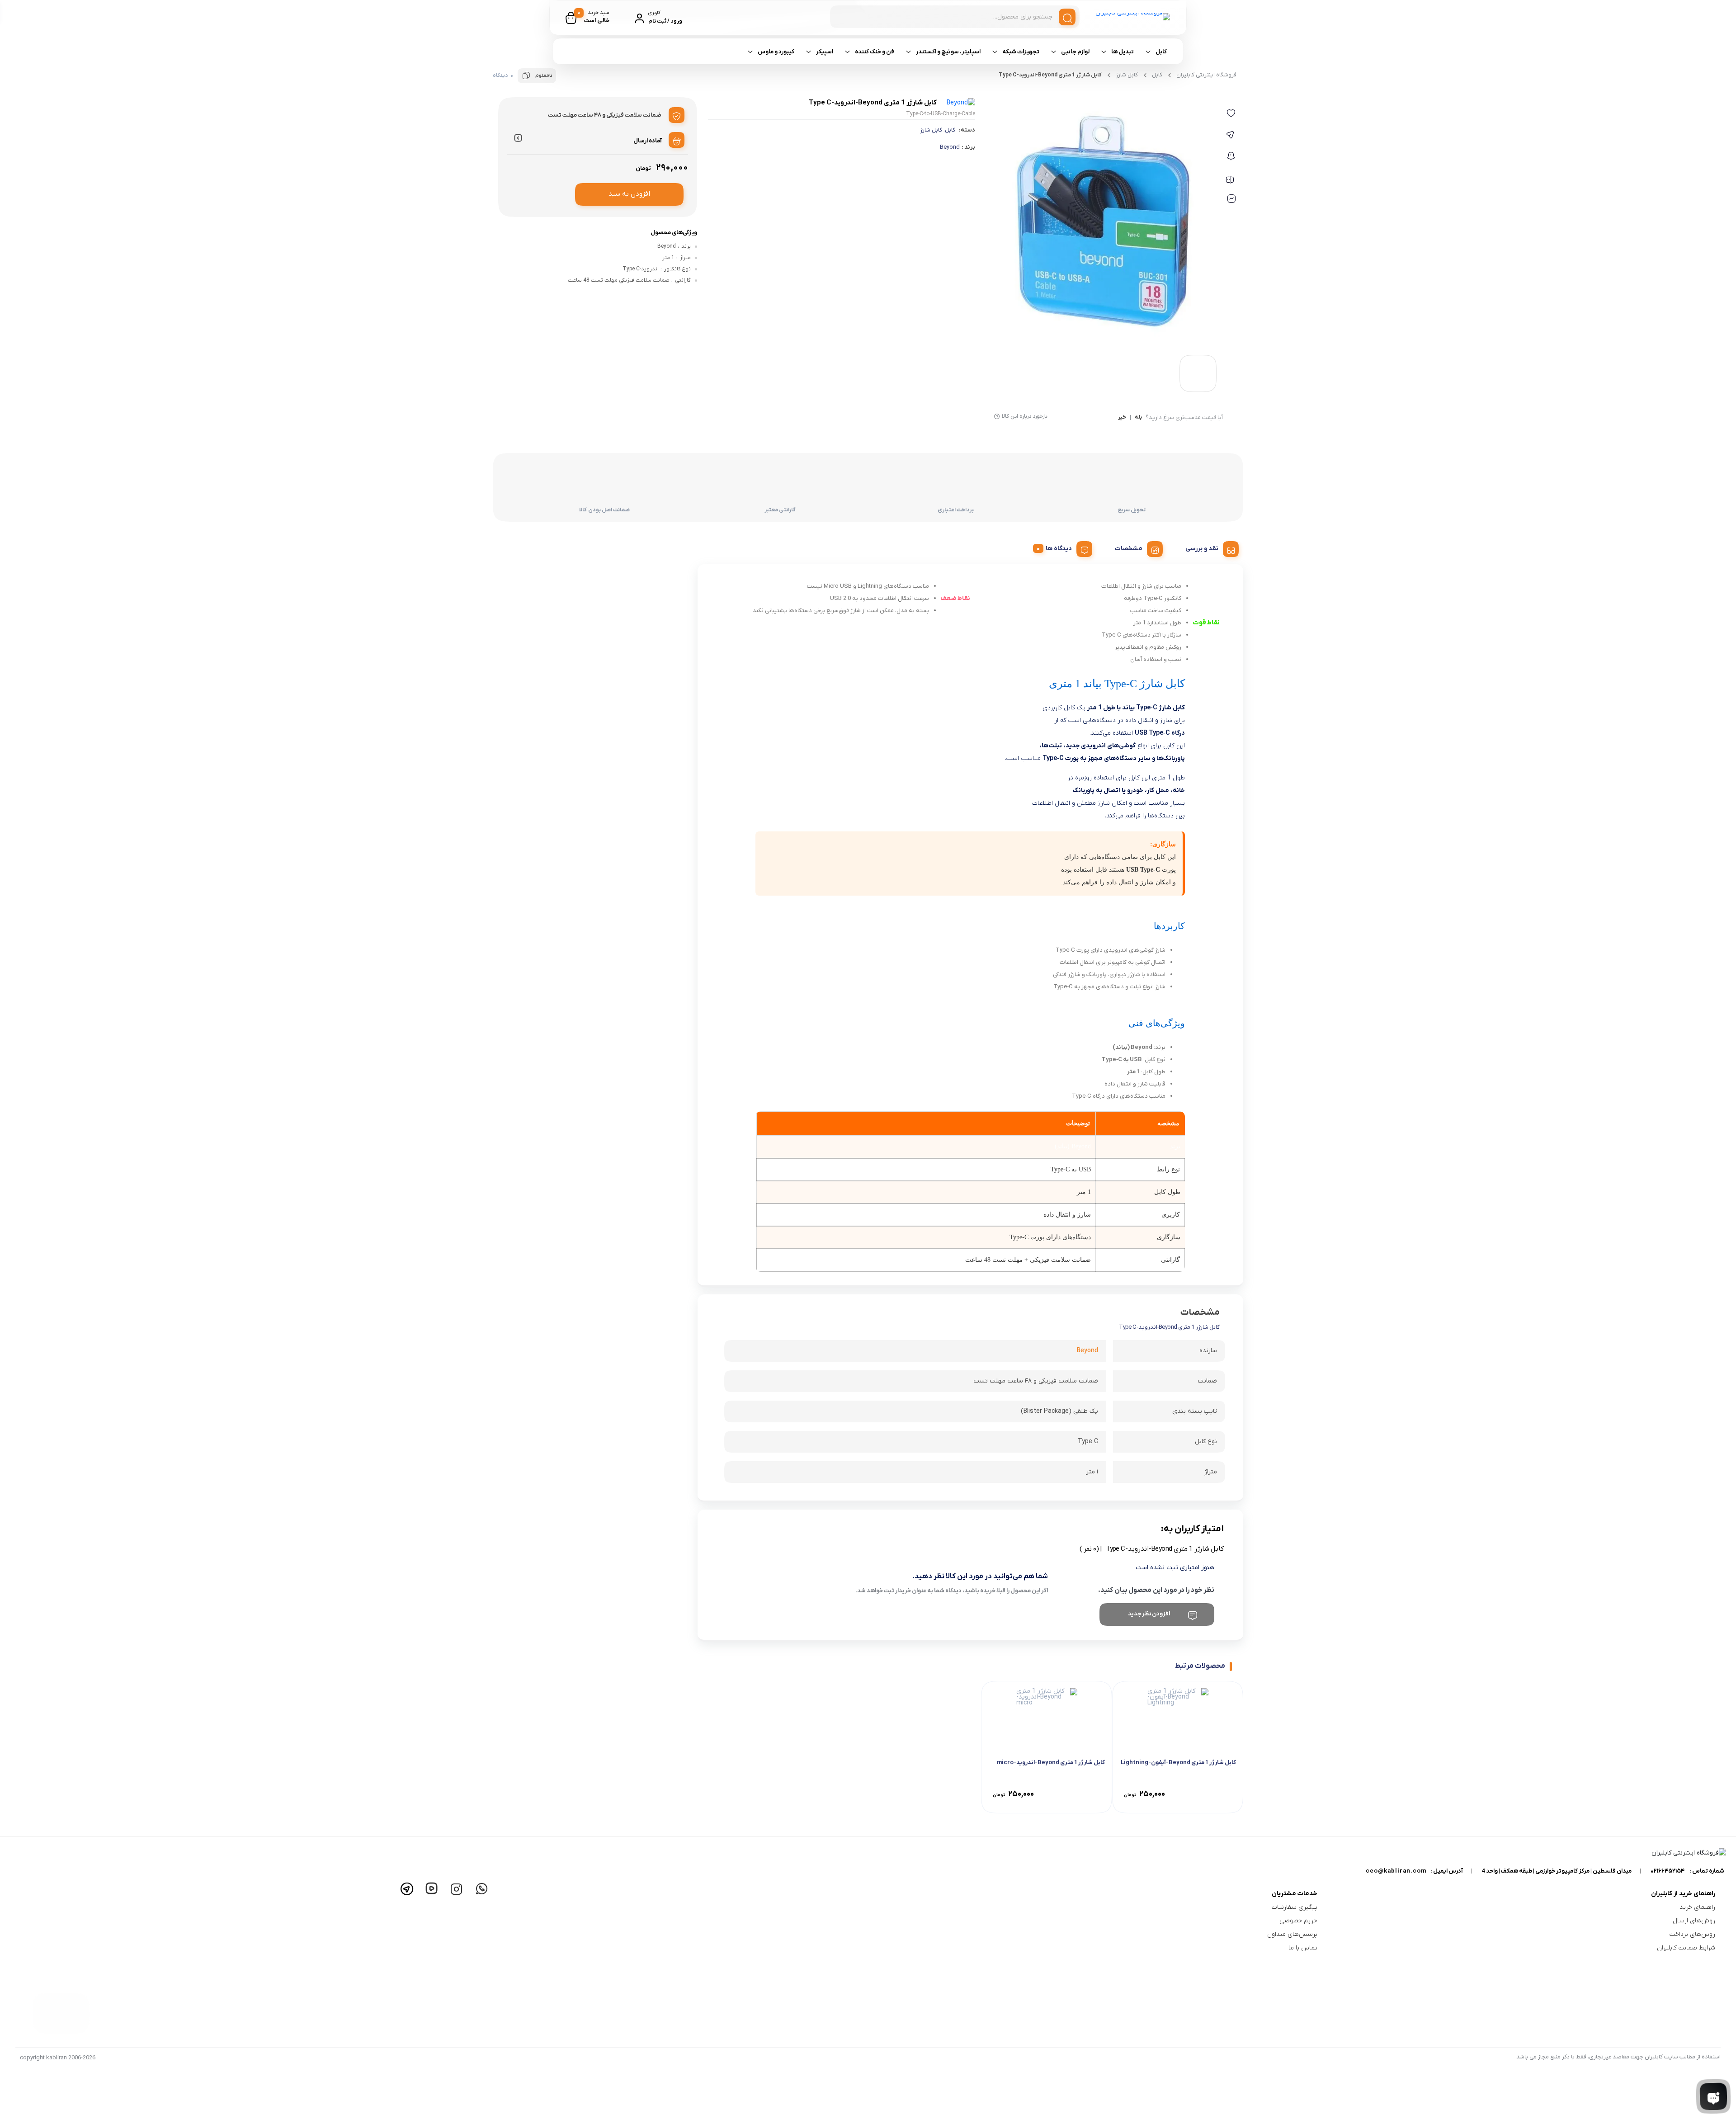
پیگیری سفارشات (1295, 1907)
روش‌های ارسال (1694, 1921)
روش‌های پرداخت (1692, 1934)
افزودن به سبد (629, 194)
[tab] (1209, 547)
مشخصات (1129, 549)
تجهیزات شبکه (1021, 52)
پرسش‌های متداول (1292, 1934)
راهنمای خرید (1697, 1907)
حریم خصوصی (1298, 1921)
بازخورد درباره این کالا (1025, 416)
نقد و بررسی (1202, 549)
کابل (1161, 52)
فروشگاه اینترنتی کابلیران (1206, 75)
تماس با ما (1303, 1948)
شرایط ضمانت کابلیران (1686, 1948)
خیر (1122, 418)
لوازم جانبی (1075, 52)
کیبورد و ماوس (776, 52)
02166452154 (1668, 1871)
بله (1138, 418)
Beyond (950, 147)
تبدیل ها (1123, 52)
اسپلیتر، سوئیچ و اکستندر (948, 52)
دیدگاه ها (1059, 549)
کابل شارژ (931, 130)
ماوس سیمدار (1018, 85)
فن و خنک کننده (875, 52)
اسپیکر (825, 52)
